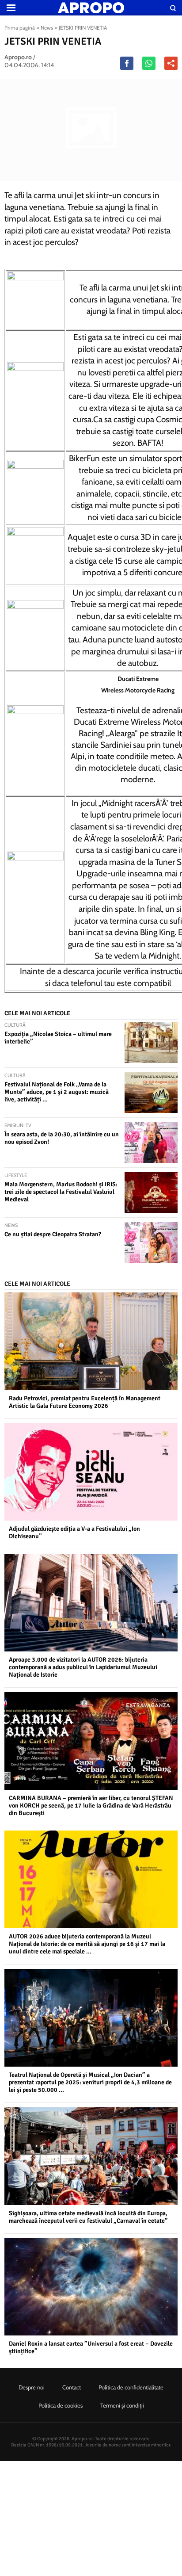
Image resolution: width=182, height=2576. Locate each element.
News (47, 28)
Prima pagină (20, 28)
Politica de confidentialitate (131, 2387)
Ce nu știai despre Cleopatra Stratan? (53, 1234)
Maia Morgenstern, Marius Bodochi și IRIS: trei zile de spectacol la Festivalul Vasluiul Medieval (61, 1192)
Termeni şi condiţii (122, 2405)
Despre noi (32, 2387)
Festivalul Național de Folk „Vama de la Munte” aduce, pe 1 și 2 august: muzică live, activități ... (57, 1092)
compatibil (152, 983)
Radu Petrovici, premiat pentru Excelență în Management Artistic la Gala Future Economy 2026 (85, 1402)
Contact (72, 2387)
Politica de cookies (61, 2405)
